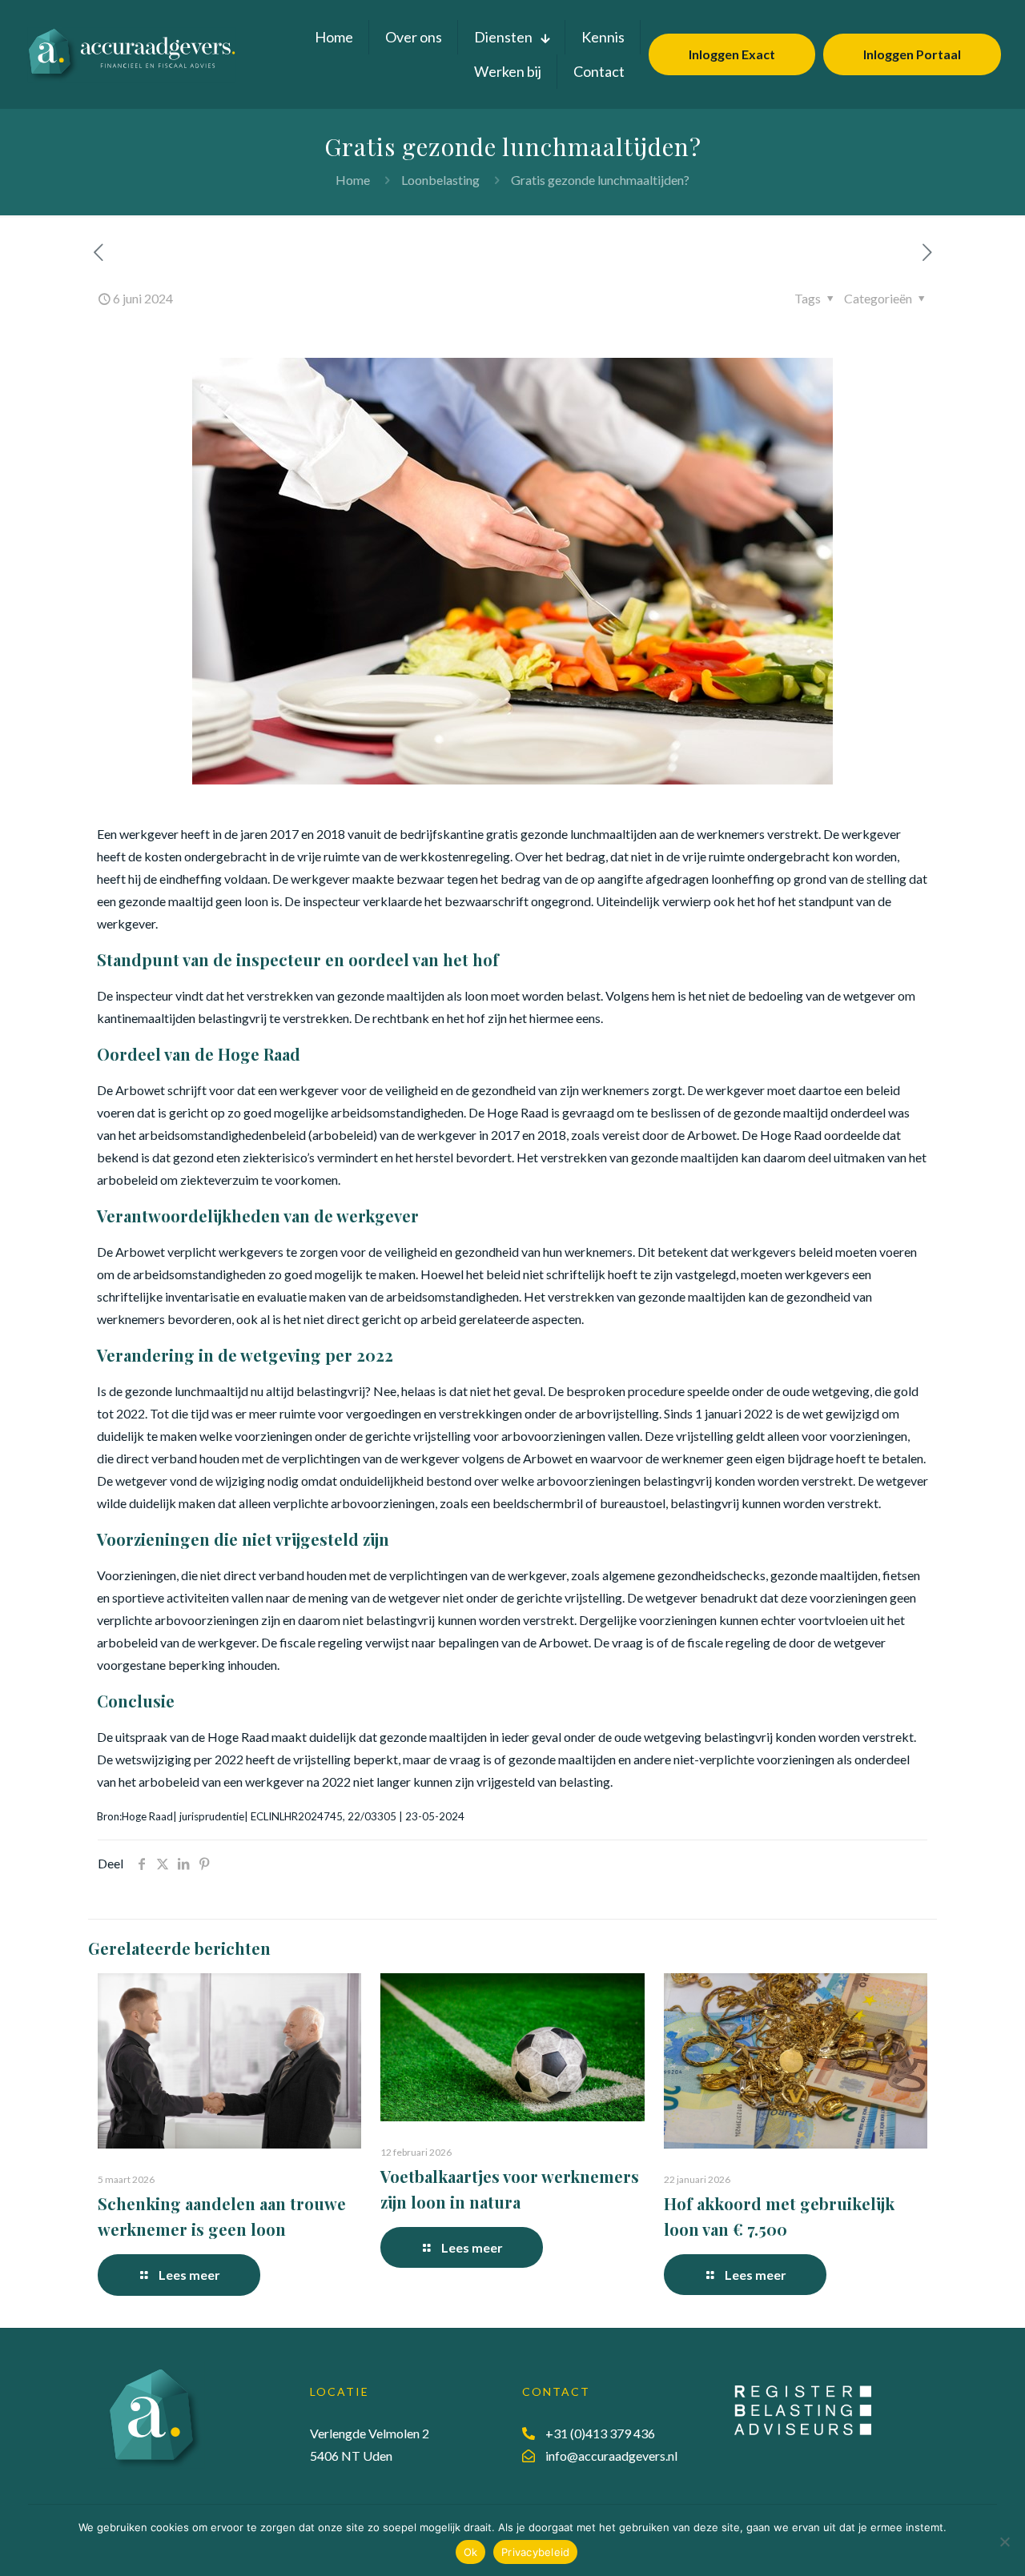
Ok (471, 2552)
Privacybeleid (535, 2552)
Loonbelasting (440, 180)
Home (353, 180)
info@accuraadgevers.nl (611, 2456)
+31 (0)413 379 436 (600, 2433)
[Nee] (1005, 2542)
